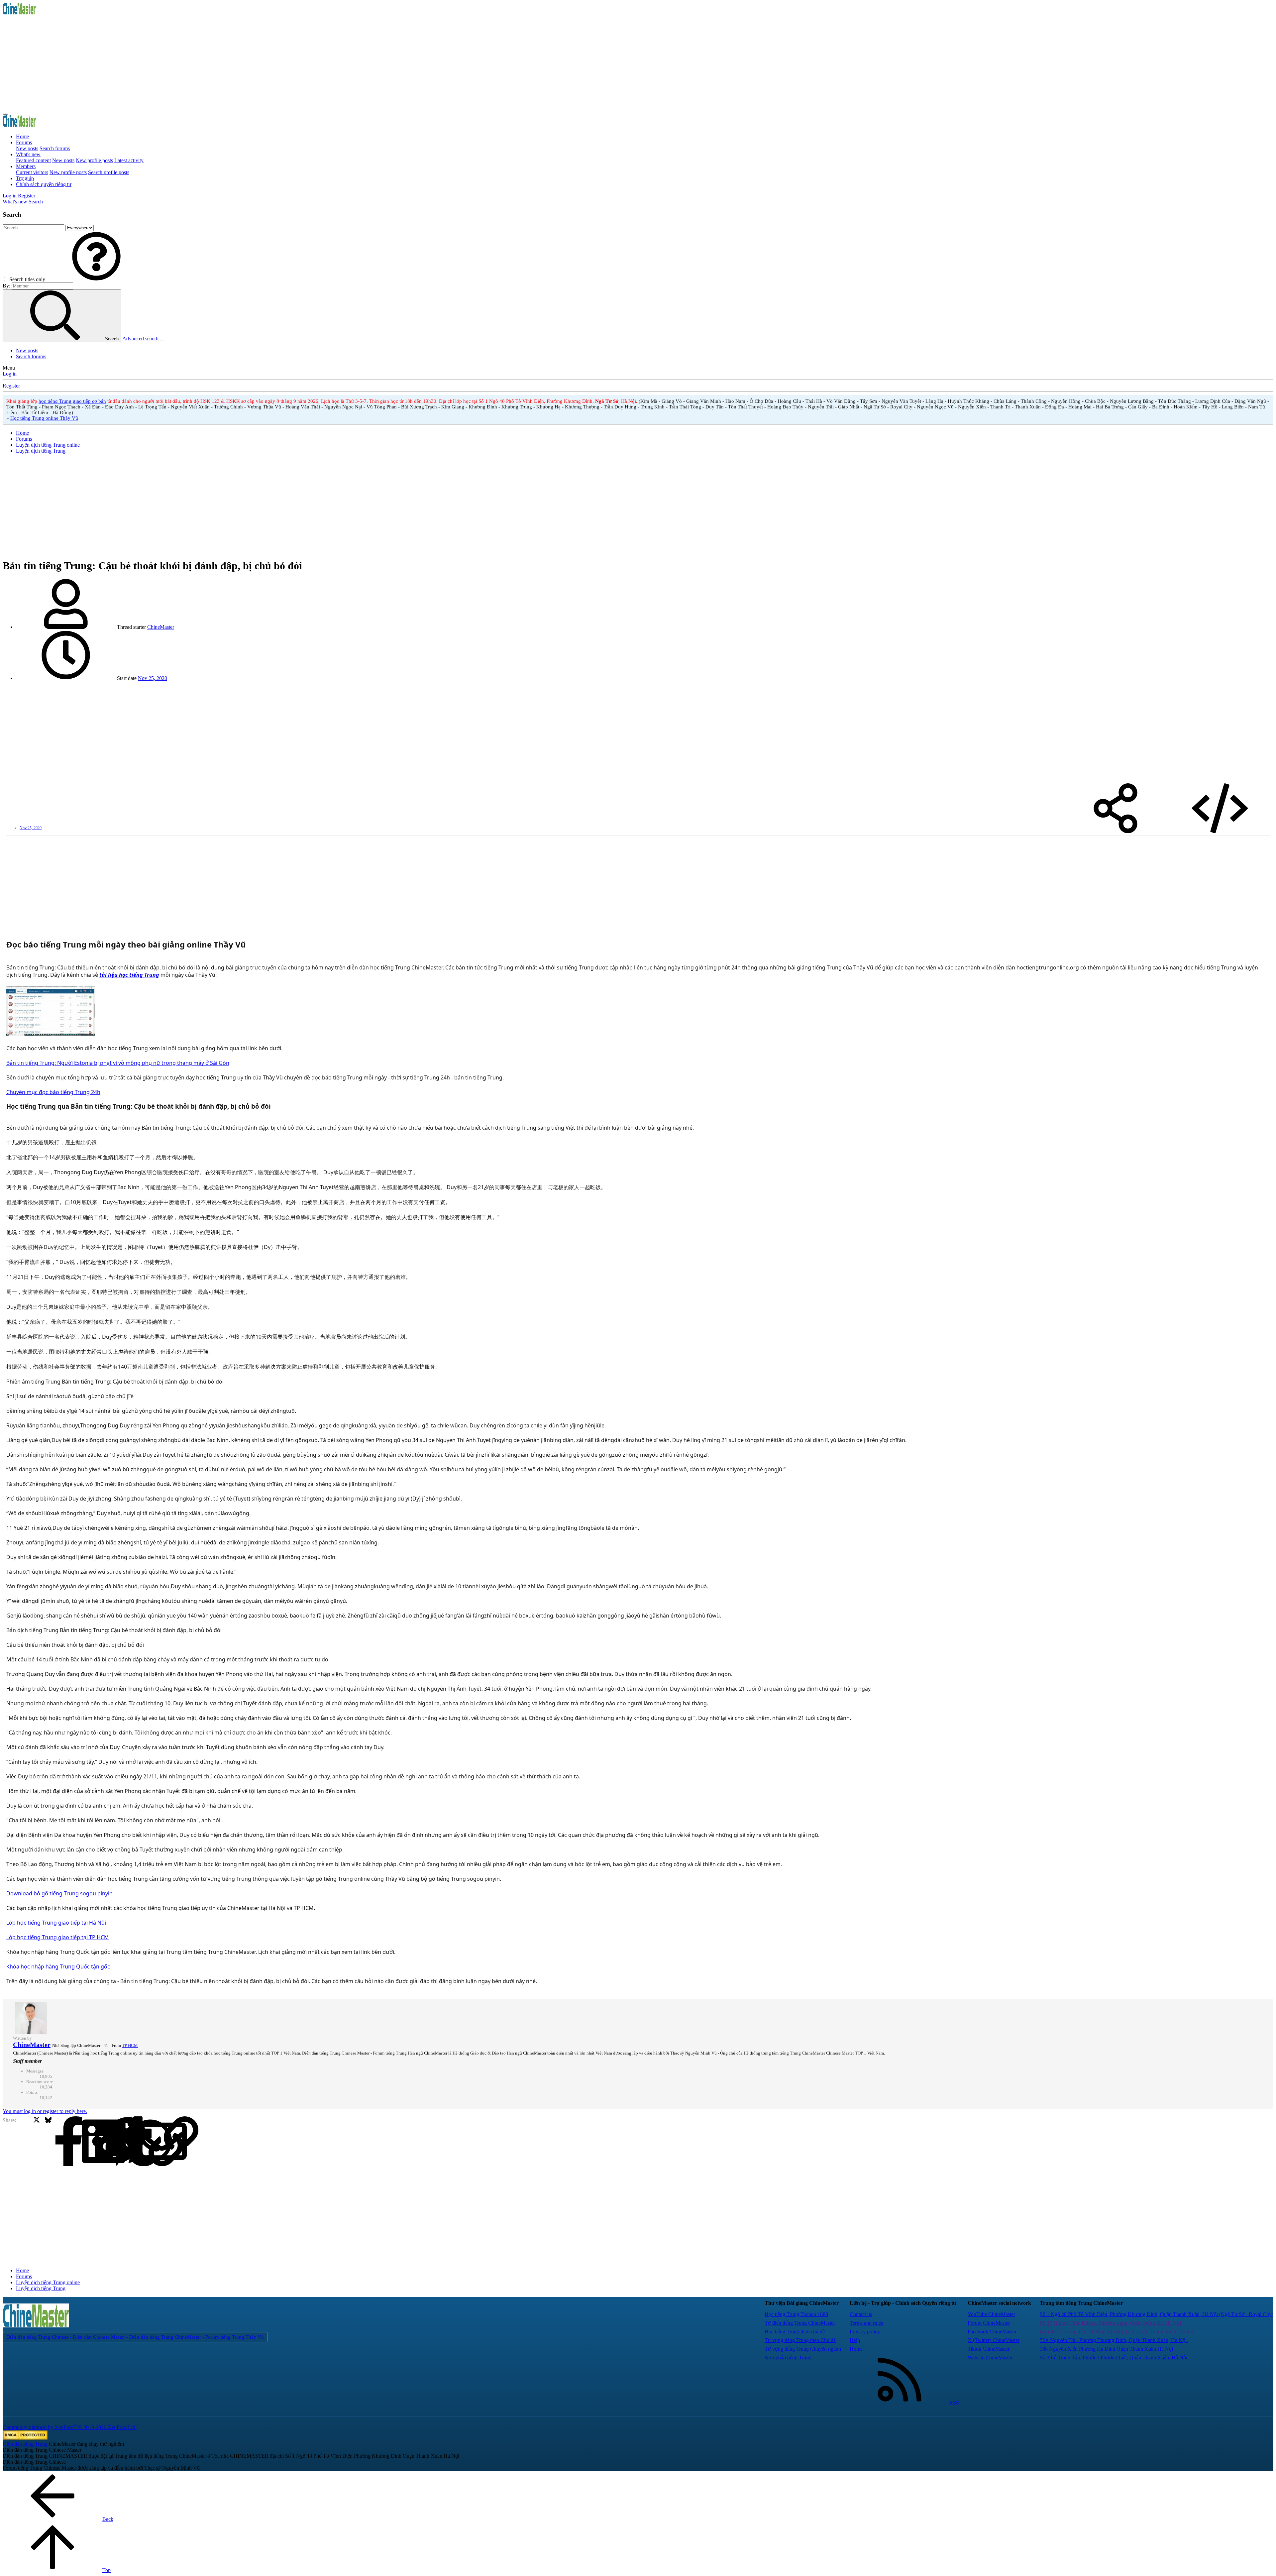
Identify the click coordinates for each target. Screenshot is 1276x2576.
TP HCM (130, 2045)
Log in (10, 374)
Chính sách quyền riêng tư (44, 184)
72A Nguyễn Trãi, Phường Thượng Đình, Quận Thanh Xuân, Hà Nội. (1114, 2340)
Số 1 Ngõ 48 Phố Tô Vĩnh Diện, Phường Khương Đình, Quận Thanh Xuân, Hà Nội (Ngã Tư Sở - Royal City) (1157, 2314)
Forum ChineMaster (989, 2323)
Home (22, 136)
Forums (24, 142)
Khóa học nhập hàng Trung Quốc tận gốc (58, 1966)
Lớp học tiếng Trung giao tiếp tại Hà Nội (56, 1923)
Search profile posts (109, 172)
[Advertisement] (202, 62)
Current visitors (32, 172)
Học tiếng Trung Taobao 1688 (796, 2314)
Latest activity (129, 160)
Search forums (55, 148)
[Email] (118, 2142)
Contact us (861, 2314)
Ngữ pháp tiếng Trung (788, 2357)
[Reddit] (71, 2142)
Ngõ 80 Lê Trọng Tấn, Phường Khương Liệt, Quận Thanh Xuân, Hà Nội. (1118, 2332)
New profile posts (94, 160)
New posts (27, 148)
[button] (96, 279)
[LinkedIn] (60, 2142)
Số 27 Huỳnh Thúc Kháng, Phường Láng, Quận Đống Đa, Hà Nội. (1111, 2323)
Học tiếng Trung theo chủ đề (795, 2332)
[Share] (1116, 809)
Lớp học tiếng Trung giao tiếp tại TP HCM (58, 1937)
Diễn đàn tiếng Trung (25, 2444)
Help (855, 2340)
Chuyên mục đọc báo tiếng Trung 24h (53, 1092)
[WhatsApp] (106, 2142)
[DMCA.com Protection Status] (25, 2438)
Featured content (33, 160)
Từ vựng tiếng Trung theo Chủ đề (800, 2340)
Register (11, 386)
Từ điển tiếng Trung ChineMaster (800, 2323)
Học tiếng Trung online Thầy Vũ (44, 418)
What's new (28, 154)
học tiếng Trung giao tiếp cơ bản (72, 401)
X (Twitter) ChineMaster (994, 2340)
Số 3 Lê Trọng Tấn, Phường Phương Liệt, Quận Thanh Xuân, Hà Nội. (1114, 2357)
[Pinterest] (83, 2142)
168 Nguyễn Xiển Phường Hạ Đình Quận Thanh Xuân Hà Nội (1106, 2349)
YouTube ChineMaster (991, 2314)
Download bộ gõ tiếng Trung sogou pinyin (59, 1893)
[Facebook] (25, 2142)
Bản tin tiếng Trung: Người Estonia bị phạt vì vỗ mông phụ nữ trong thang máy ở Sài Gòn (118, 1063)
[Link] (129, 2142)
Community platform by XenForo (70, 2427)
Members (26, 166)
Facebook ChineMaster (992, 2332)
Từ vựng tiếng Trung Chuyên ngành (803, 2349)
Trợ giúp (25, 178)
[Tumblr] (95, 2142)
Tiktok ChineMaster (989, 2349)
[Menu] (5, 114)
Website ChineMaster (990, 2357)
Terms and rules (866, 2323)
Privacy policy (865, 2332)
